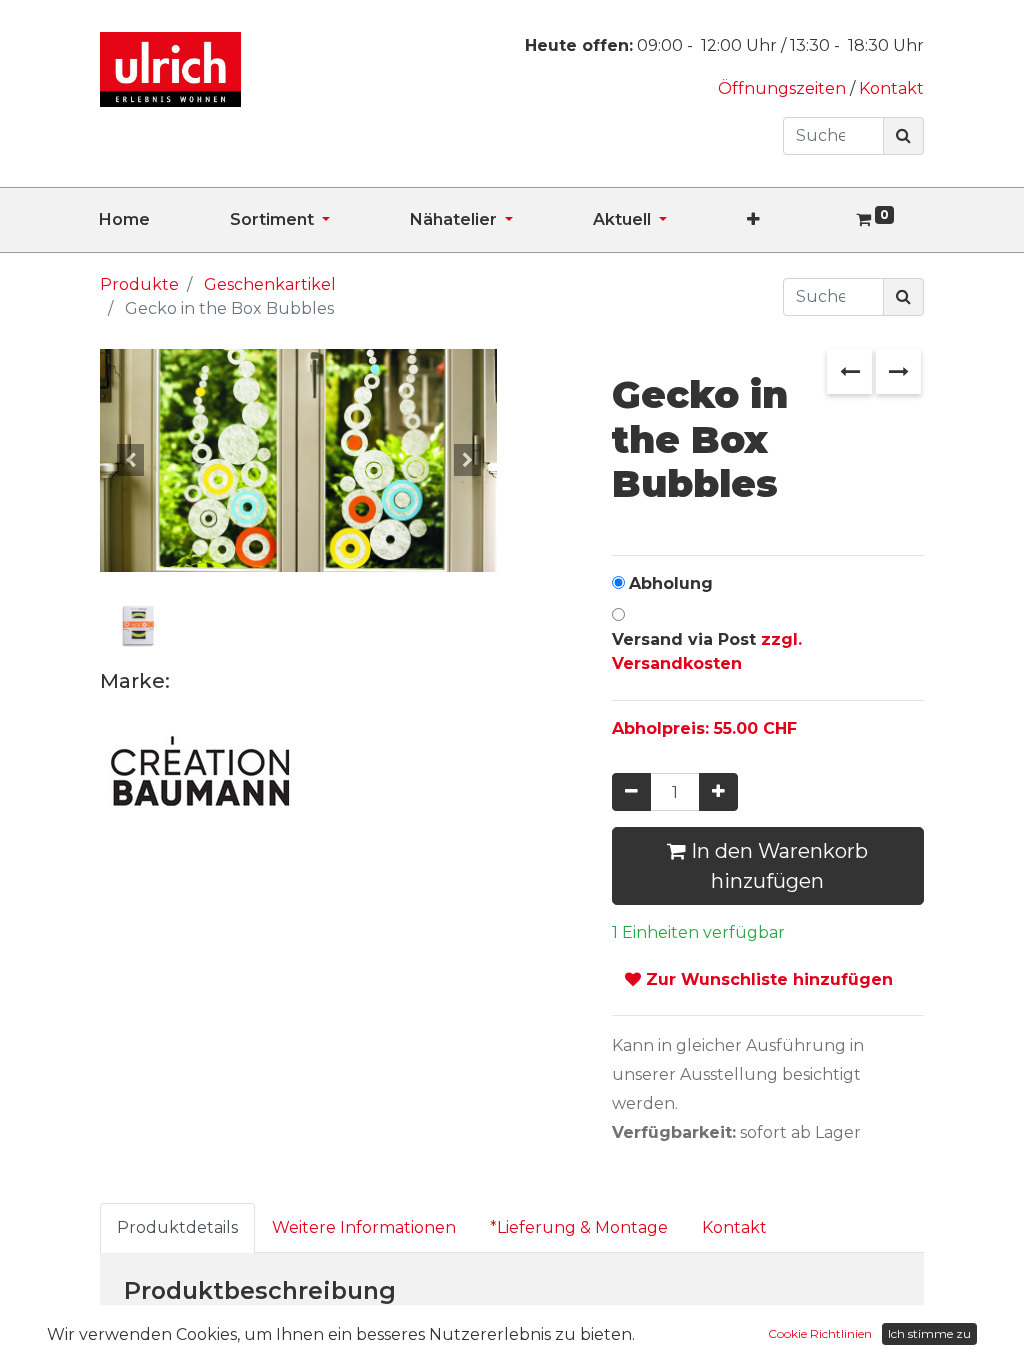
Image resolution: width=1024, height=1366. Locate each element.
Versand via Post (707, 651)
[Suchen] (903, 136)
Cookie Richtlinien (820, 1333)
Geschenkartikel (270, 284)
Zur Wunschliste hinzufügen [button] (767, 979)
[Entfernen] (631, 792)
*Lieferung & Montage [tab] (579, 1227)
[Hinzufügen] (718, 792)
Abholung (671, 583)
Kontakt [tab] (734, 1227)
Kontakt (891, 88)
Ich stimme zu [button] (929, 1333)
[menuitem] (164, 220)
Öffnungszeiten (784, 88)
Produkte (139, 284)
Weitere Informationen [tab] (364, 1227)
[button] (793, 220)
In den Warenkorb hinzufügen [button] (777, 866)
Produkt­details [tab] (177, 1227)
